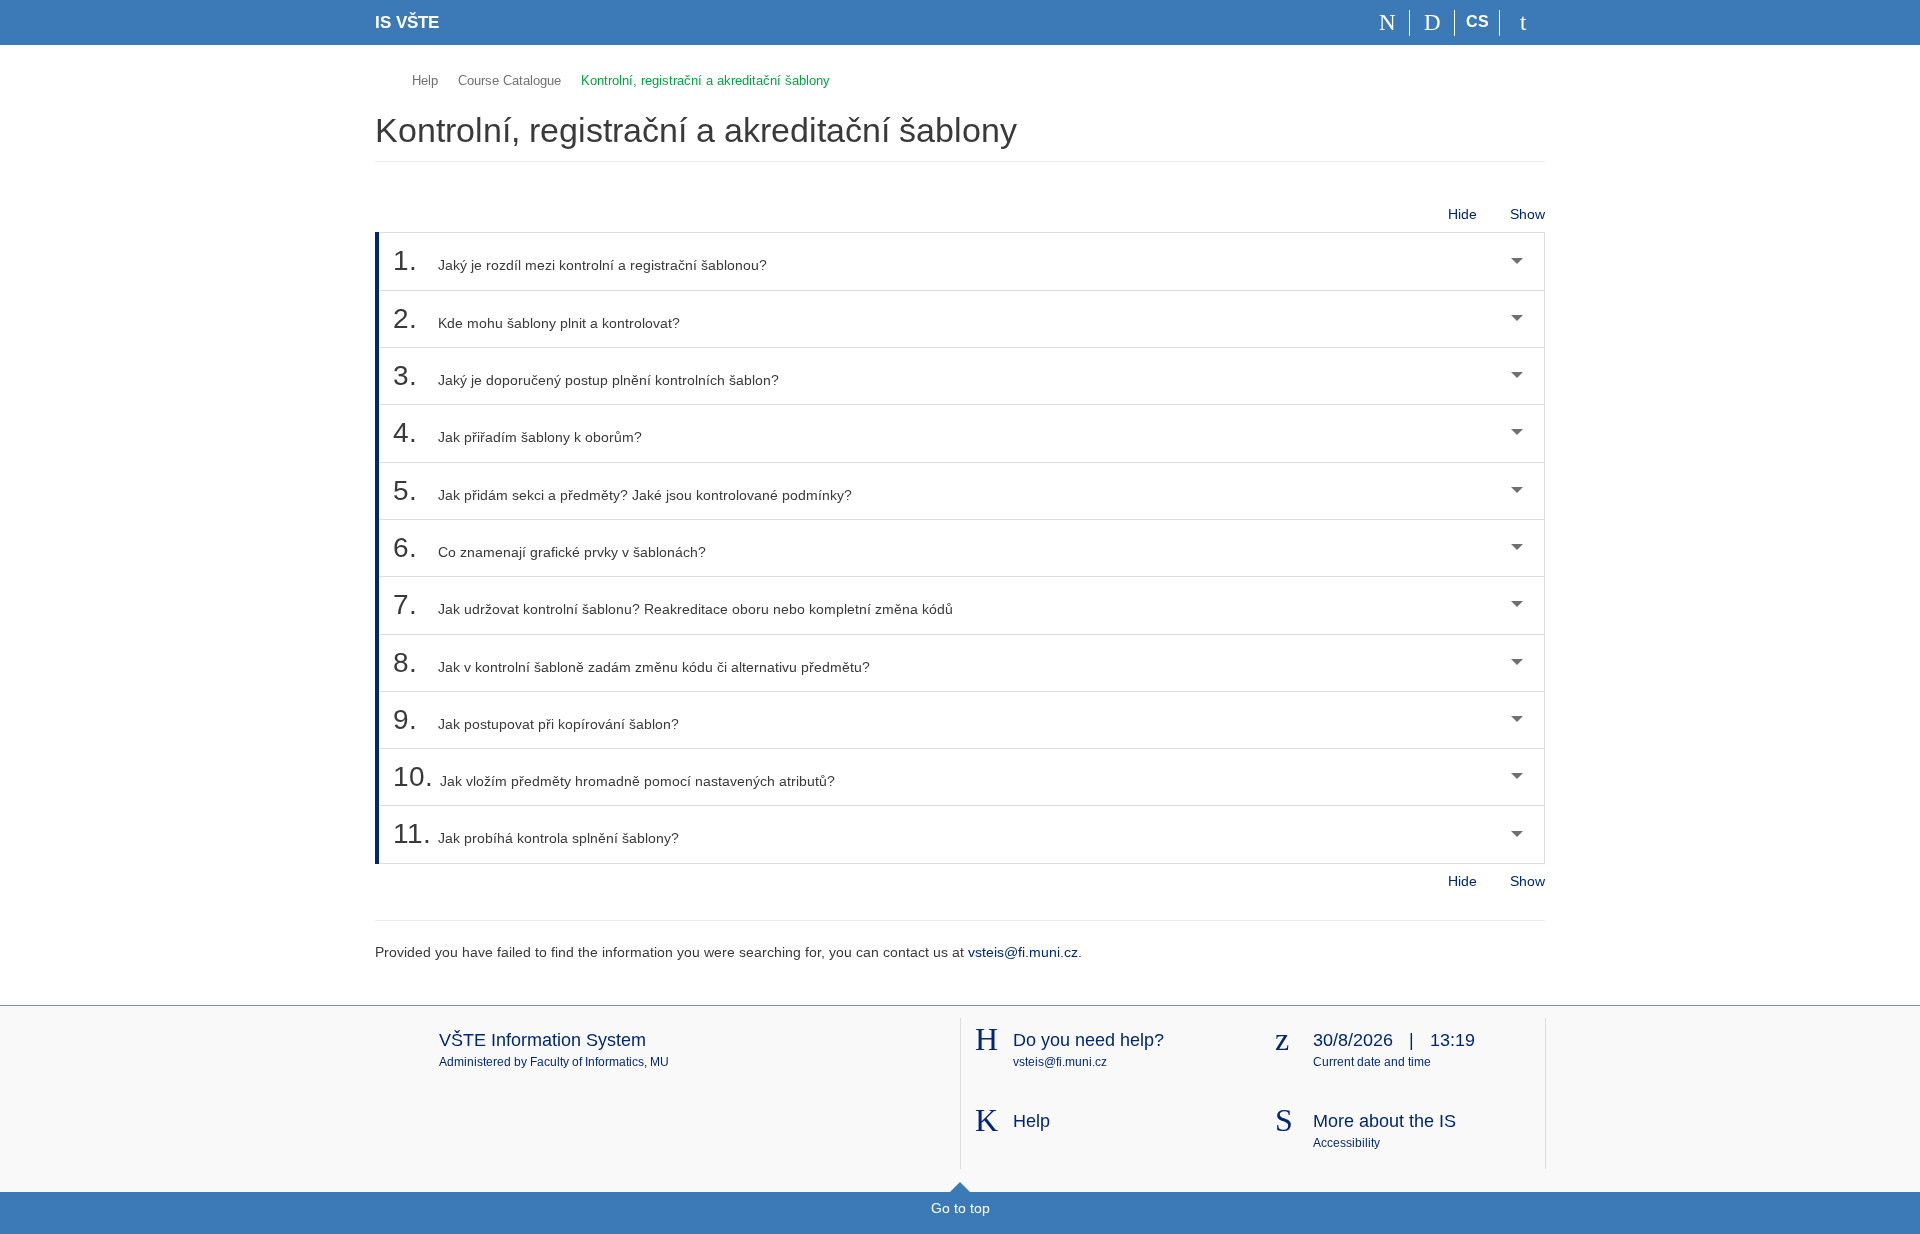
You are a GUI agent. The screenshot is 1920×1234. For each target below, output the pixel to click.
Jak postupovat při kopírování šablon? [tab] (536, 719)
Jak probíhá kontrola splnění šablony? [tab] (536, 833)
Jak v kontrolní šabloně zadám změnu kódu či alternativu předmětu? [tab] (631, 662)
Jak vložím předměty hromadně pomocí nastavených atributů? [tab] (614, 776)
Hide (1462, 214)
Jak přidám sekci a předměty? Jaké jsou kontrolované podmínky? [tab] (622, 490)
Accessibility (1346, 1143)
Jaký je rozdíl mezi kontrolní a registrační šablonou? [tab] (580, 260)
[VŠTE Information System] (383, 77)
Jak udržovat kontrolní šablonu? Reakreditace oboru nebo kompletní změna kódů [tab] (673, 604)
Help (425, 80)
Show (1527, 214)
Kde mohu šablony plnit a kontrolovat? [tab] (536, 318)
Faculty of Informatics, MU (599, 1062)
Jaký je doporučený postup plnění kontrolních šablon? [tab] (586, 375)
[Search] (1432, 23)
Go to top (960, 1208)
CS (1477, 21)
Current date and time (1372, 1062)
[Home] (1387, 23)
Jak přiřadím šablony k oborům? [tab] (517, 432)
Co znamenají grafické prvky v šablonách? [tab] (549, 547)
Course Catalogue (509, 80)
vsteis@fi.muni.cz (1023, 952)
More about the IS (1384, 1121)
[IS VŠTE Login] (1522, 23)
